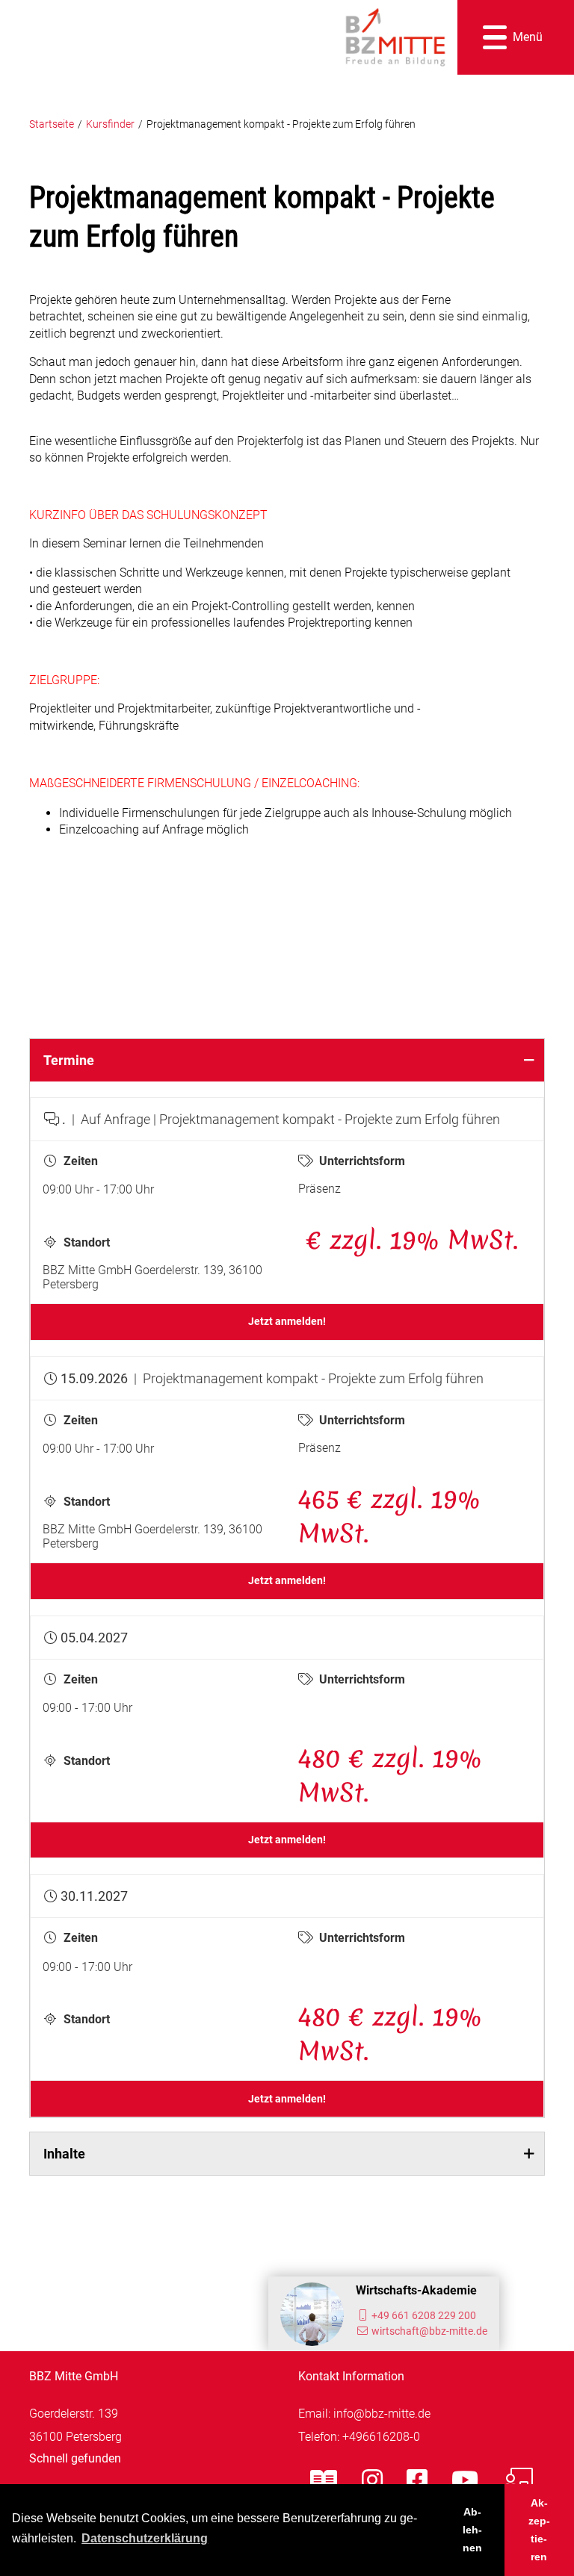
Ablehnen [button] (472, 2530)
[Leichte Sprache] (324, 2480)
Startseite (52, 124)
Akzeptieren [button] (539, 2530)
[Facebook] (417, 2480)
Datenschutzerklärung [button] (145, 2538)
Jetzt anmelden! (287, 1322)
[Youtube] (465, 2480)
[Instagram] (372, 2480)
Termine (69, 1060)
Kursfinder (110, 124)
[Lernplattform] (518, 2480)
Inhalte (64, 2154)
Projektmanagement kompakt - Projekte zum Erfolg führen (281, 124)
